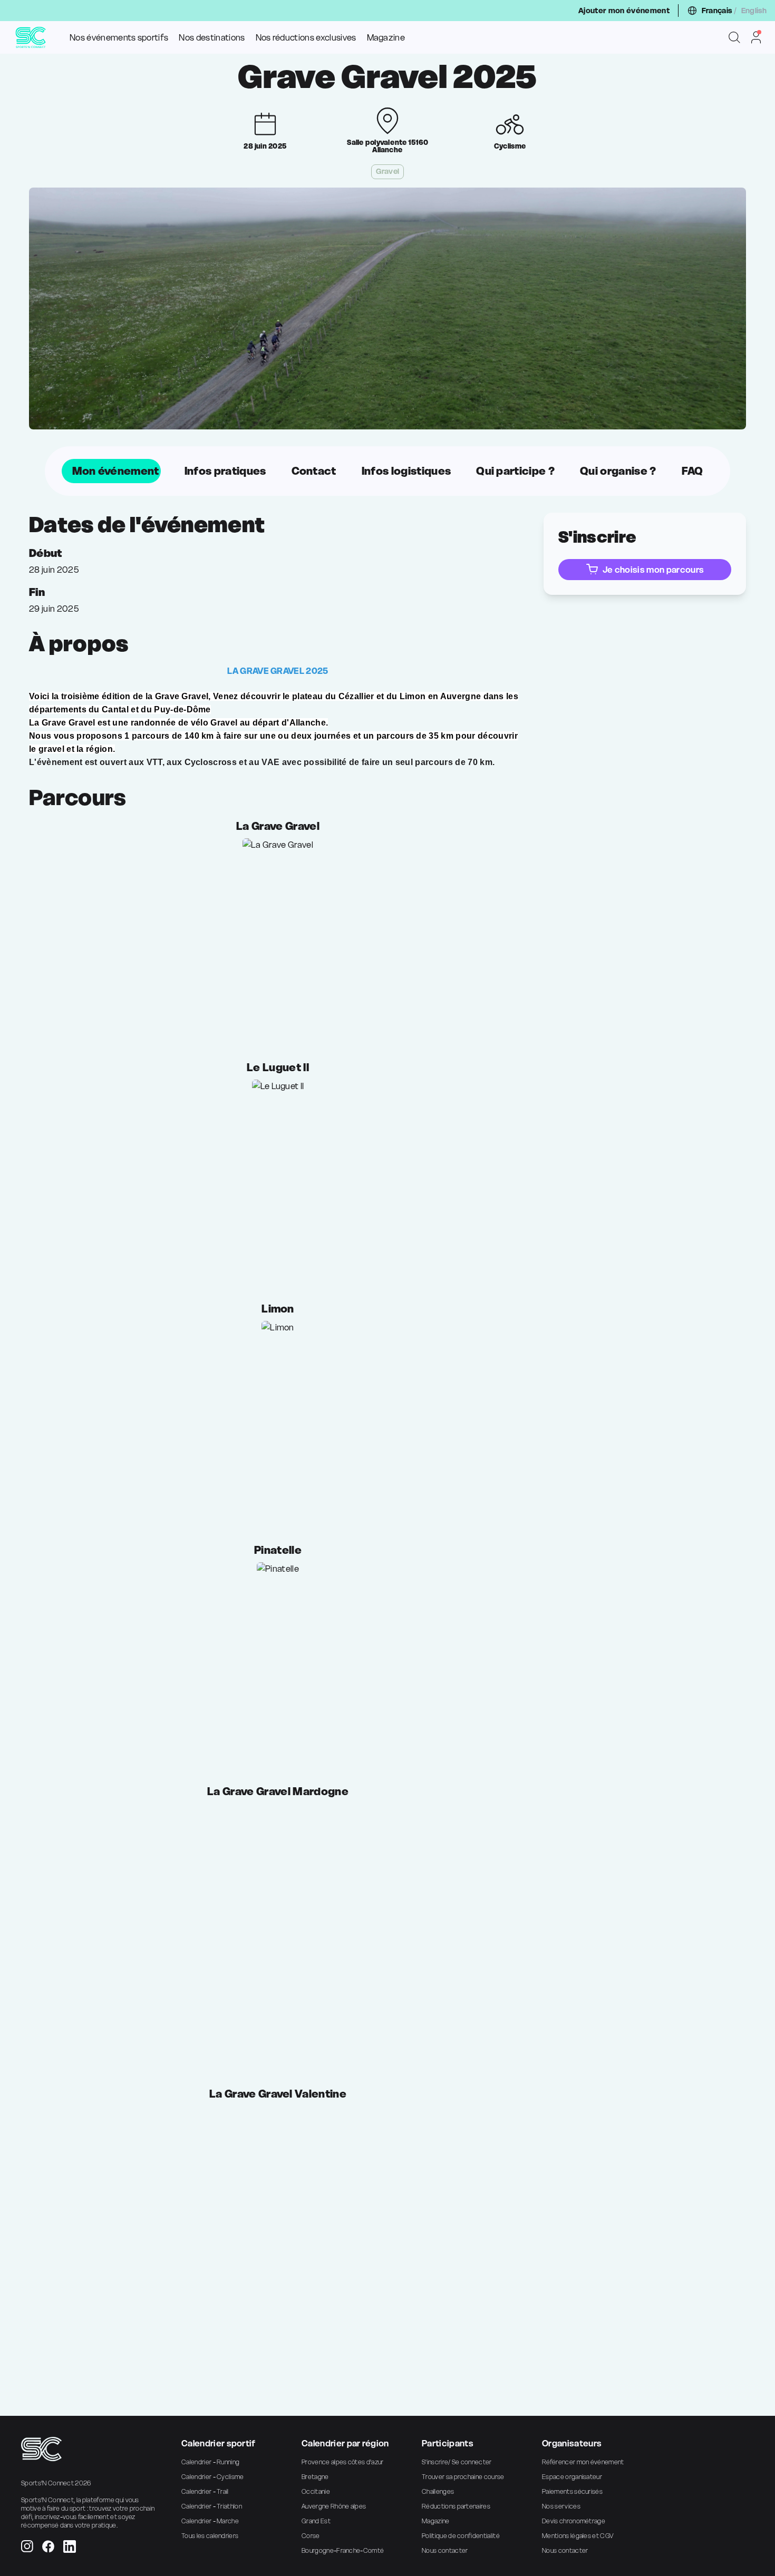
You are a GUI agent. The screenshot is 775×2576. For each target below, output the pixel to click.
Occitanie (316, 2491)
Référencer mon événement (583, 2462)
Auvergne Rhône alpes (334, 2506)
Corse (311, 2536)
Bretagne (315, 2477)
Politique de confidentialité (461, 2536)
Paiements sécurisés (572, 2491)
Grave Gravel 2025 (387, 77)
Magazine (386, 37)
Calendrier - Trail (205, 2491)
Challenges (438, 2491)
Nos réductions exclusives (306, 37)
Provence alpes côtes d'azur (343, 2462)
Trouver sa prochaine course (463, 2477)
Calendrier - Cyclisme (213, 2477)
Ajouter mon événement (624, 11)
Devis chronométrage (574, 2521)
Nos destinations (212, 37)
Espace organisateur (572, 2477)
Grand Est (316, 2521)
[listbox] (388, 471)
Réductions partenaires (456, 2506)
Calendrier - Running (210, 2462)
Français (717, 11)
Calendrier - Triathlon (212, 2506)
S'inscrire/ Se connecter (457, 2462)
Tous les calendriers (210, 2536)
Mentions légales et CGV (578, 2536)
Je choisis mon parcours (653, 570)
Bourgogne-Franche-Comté (343, 2550)
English (754, 11)
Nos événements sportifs (119, 37)
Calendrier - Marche (210, 2521)
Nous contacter (445, 2550)
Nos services (561, 2506)
